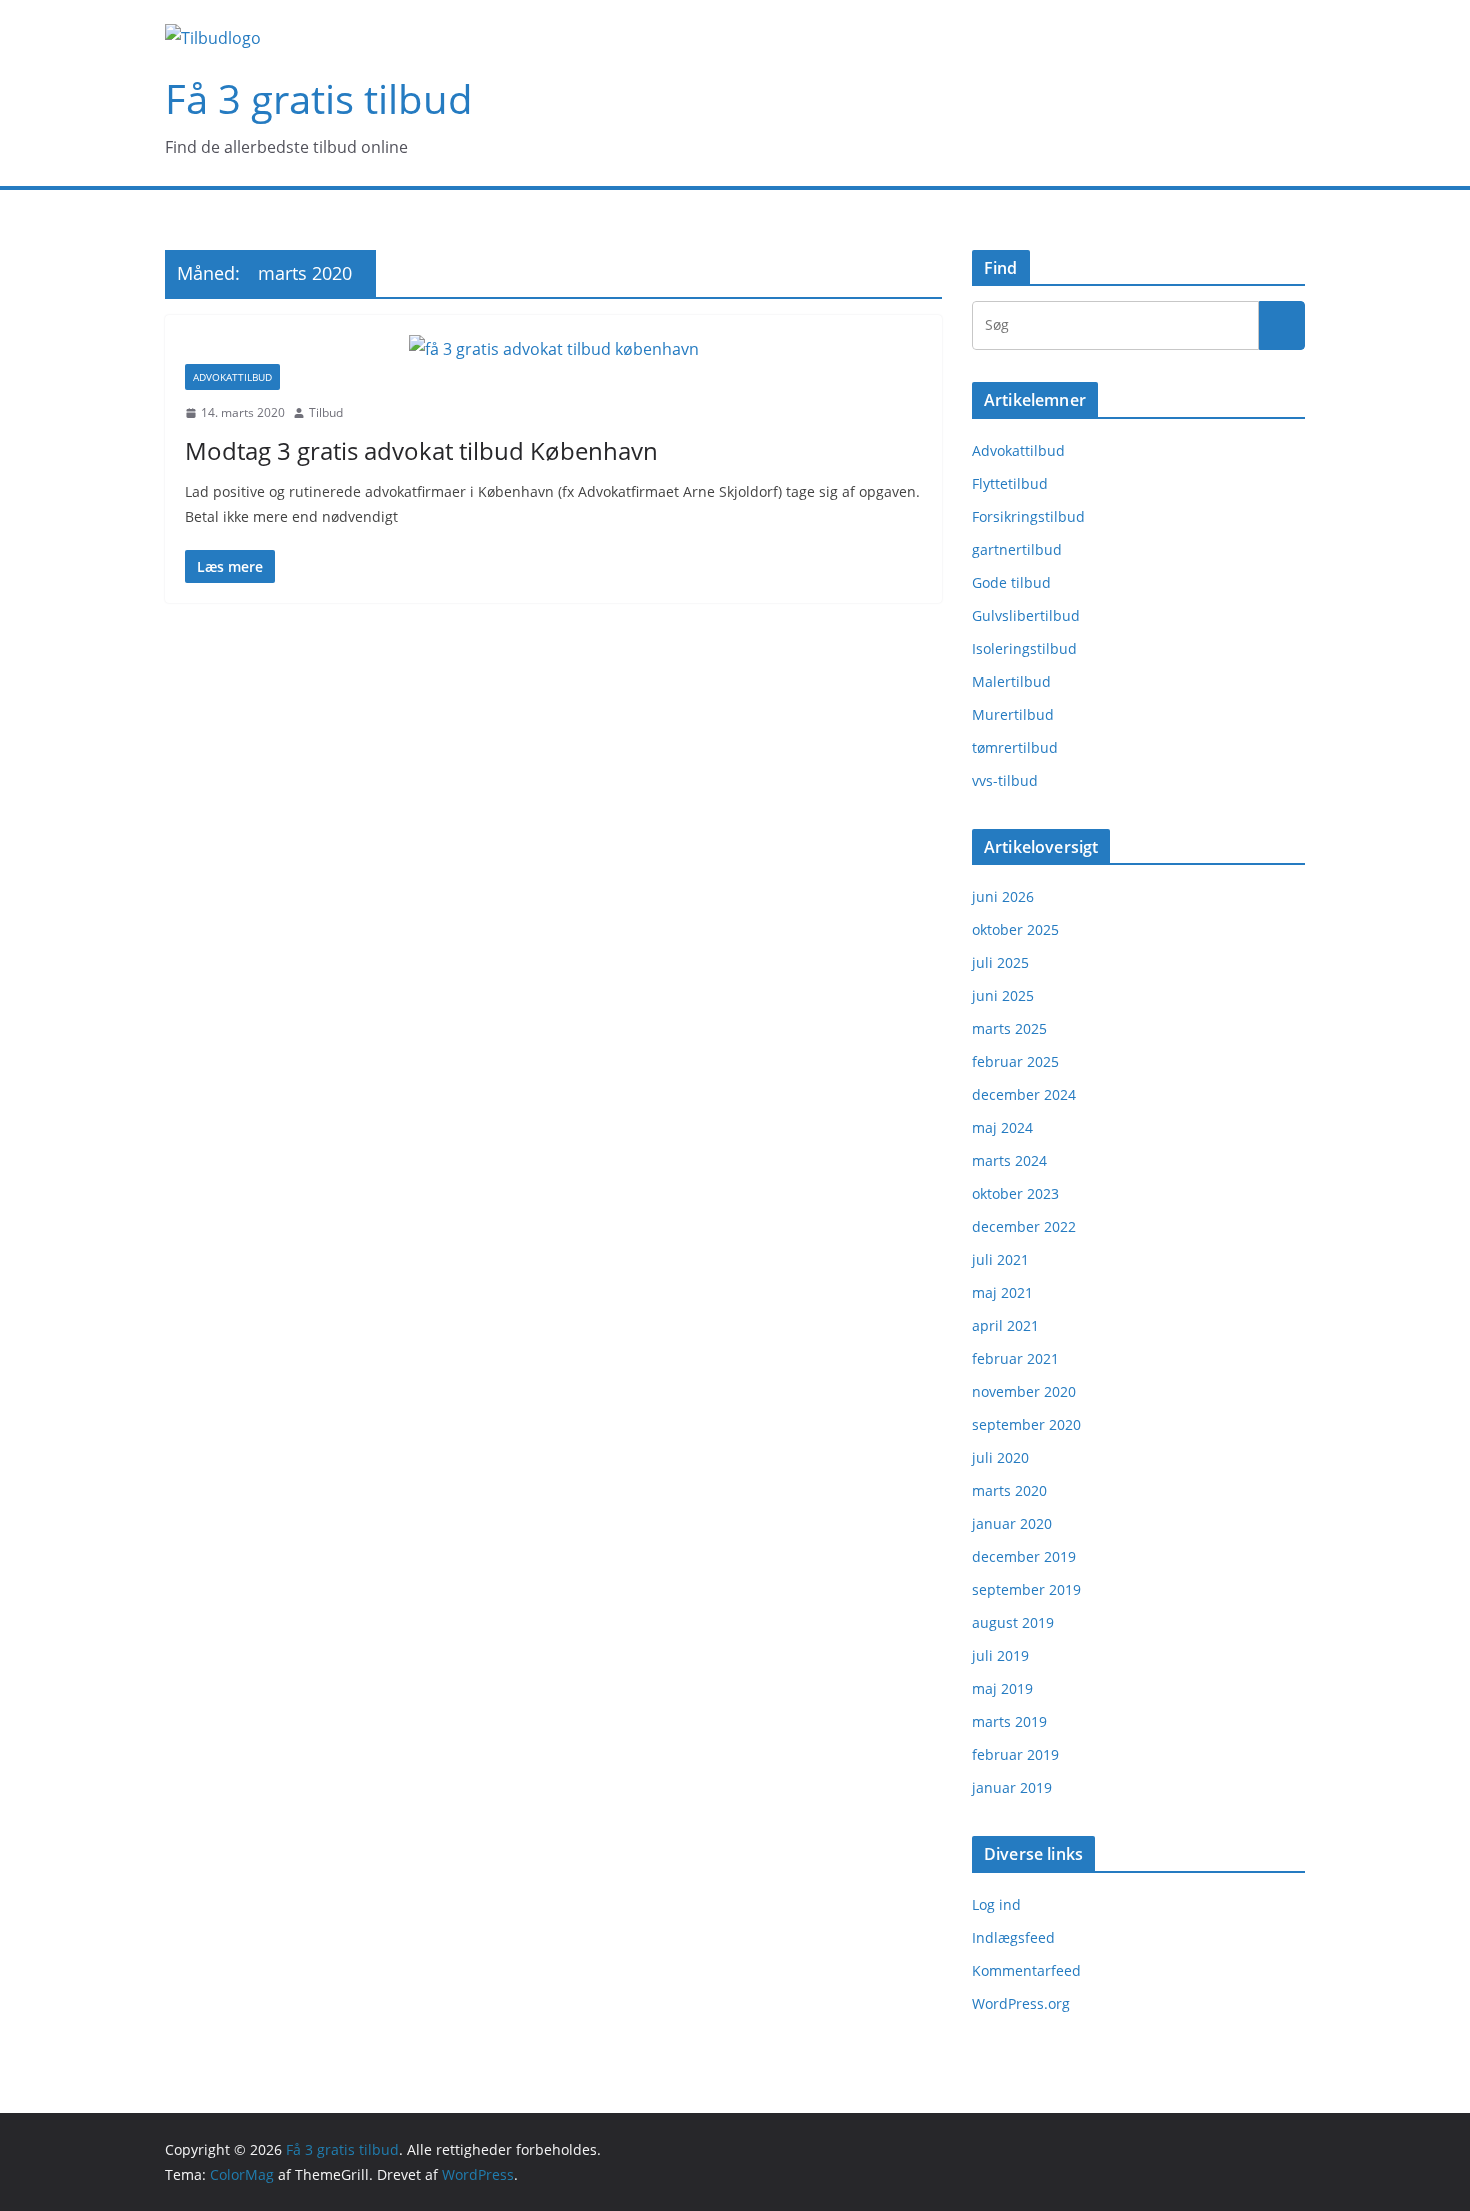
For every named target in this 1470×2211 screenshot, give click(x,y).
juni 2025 (1003, 995)
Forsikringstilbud (1028, 516)
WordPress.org (1021, 2003)
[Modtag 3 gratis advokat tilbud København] (553, 349)
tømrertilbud (1015, 747)
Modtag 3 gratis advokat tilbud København (421, 450)
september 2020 (1026, 1424)
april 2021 (1005, 1325)
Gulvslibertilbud (1026, 615)
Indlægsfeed (1013, 1937)
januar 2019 (1012, 1787)
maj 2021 (1002, 1292)
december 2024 (1024, 1094)
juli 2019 (1000, 1655)
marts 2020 (1009, 1490)
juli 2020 (1000, 1457)
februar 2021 (1015, 1358)
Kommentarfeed (1026, 1970)
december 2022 (1024, 1226)
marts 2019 (1009, 1721)
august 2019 (1013, 1622)
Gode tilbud (1011, 582)
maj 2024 (1002, 1127)
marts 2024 (1009, 1160)
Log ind (996, 1904)
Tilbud (326, 412)
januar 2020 (1012, 1523)
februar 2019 (1015, 1754)
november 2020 (1024, 1391)
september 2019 (1026, 1589)
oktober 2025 (1015, 929)
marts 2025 (1009, 1028)
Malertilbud (1011, 681)
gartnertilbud (1017, 549)
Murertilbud (1013, 714)
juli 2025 (1000, 962)
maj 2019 (1002, 1688)
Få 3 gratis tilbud (319, 98)
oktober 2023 (1015, 1193)
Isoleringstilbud (1024, 648)
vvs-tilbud (1005, 780)
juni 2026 (1003, 896)
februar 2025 (1015, 1061)
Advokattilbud (232, 377)
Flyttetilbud (1010, 483)
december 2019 (1024, 1556)
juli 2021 (1000, 1259)
